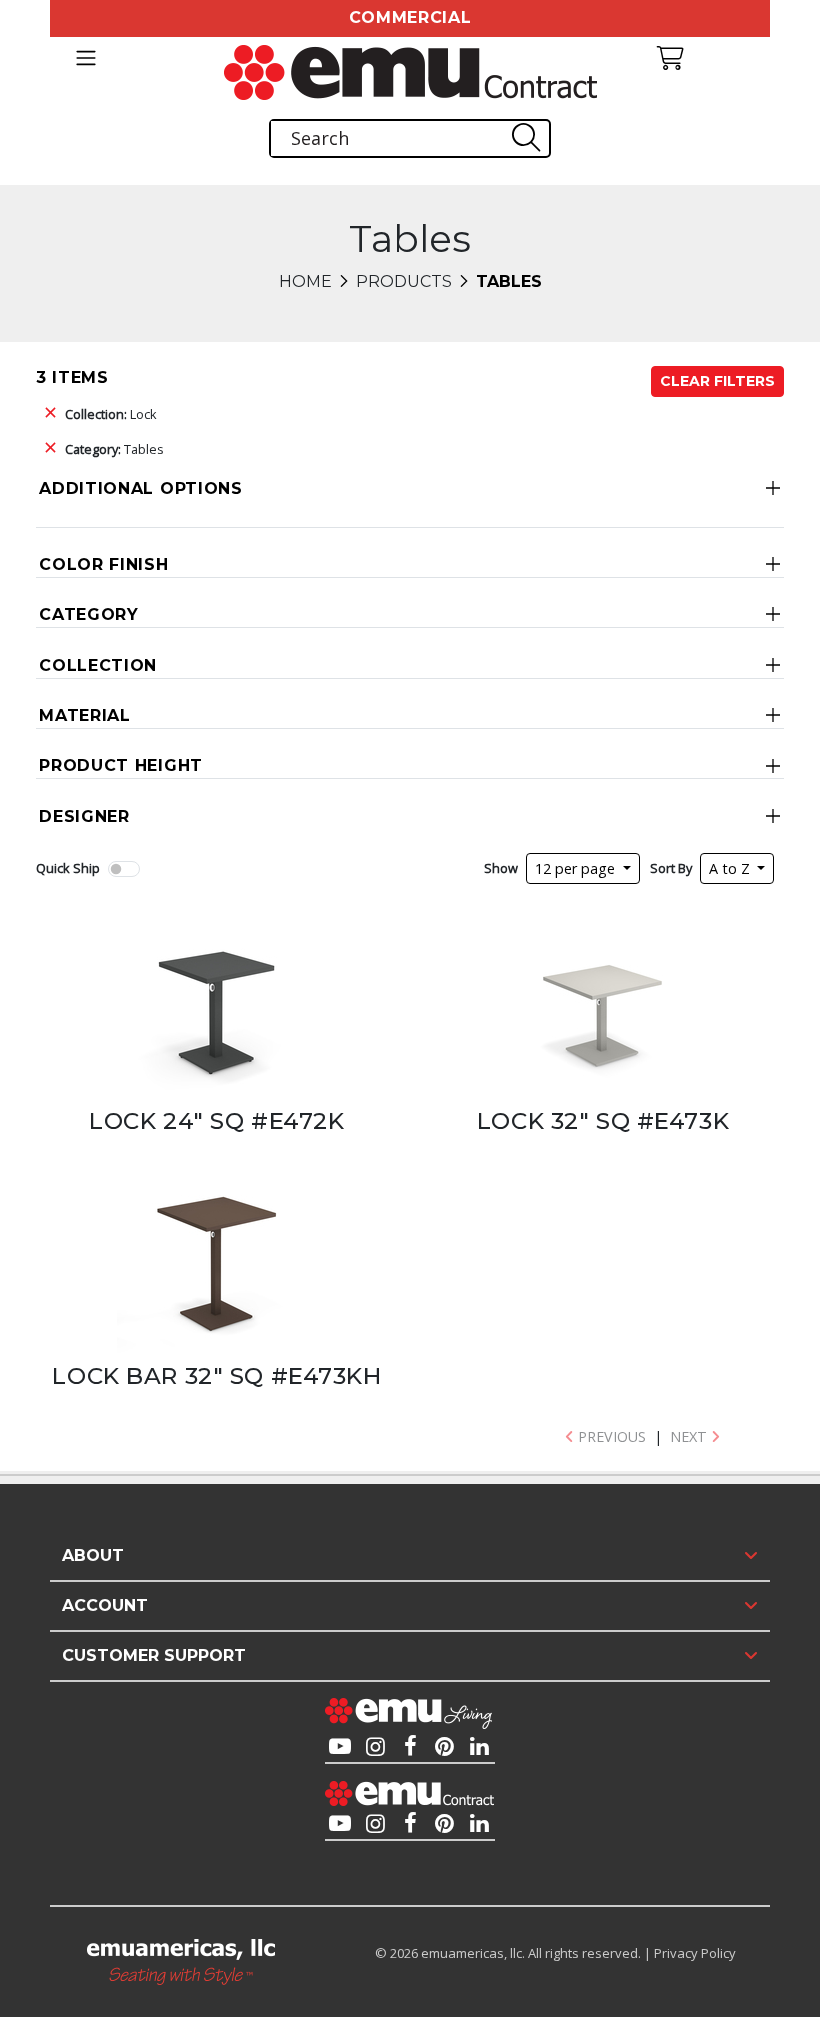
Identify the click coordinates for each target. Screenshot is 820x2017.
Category (89, 614)
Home (305, 281)
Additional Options (141, 488)
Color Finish (103, 564)
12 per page (577, 868)
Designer (84, 816)
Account (105, 1605)
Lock (111, 414)
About (93, 1555)
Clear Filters (717, 381)
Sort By (671, 868)
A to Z (731, 868)
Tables (114, 449)
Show (501, 868)
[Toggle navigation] (86, 58)
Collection (98, 665)
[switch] (124, 869)
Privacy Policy (695, 1953)
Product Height (121, 765)
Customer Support (154, 1655)
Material (85, 715)
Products (404, 281)
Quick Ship (68, 868)
